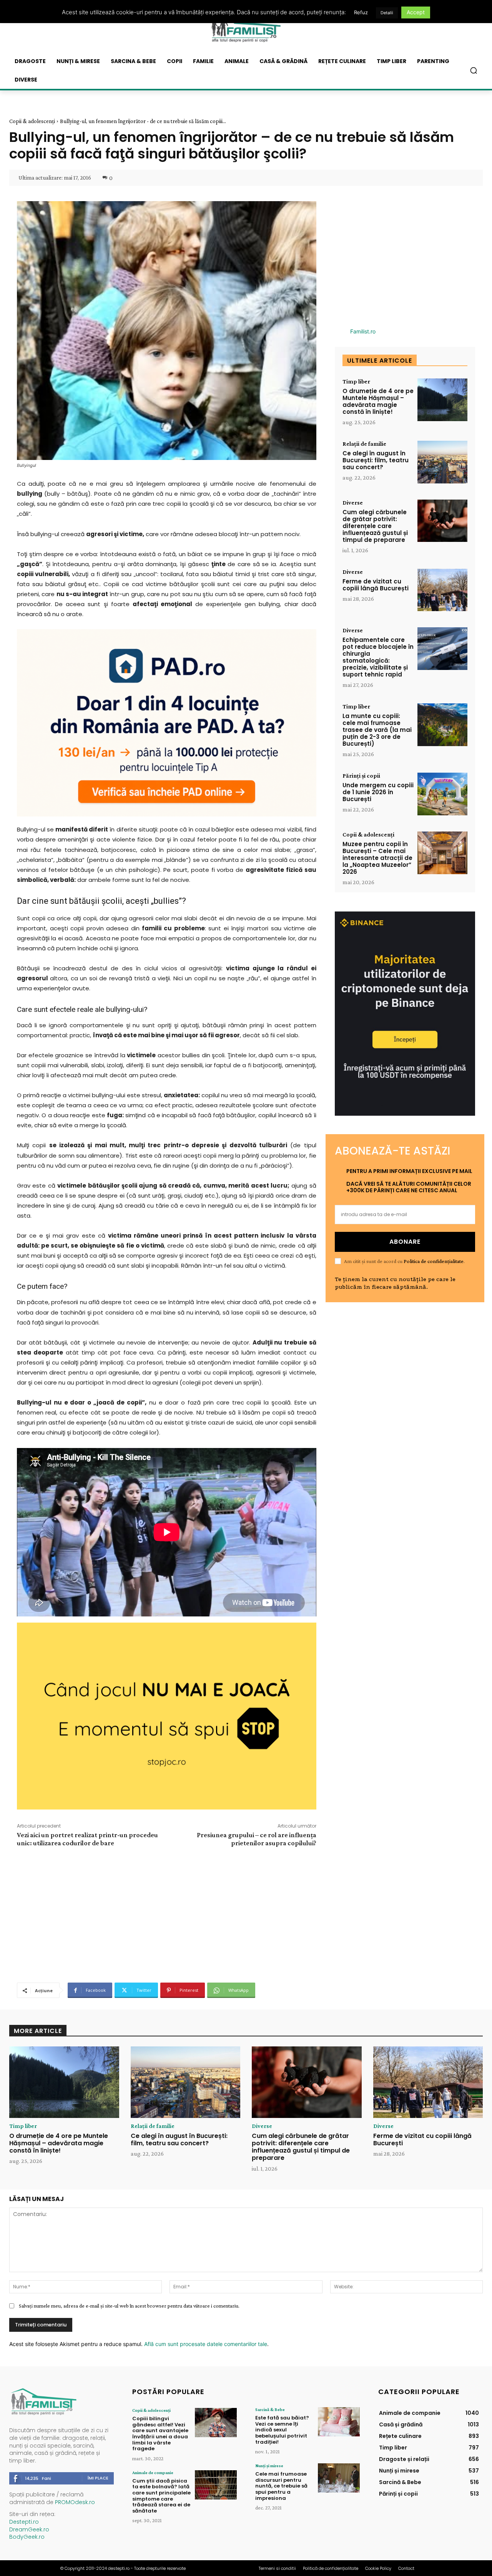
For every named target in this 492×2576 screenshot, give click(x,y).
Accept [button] (416, 12)
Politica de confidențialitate (434, 1261)
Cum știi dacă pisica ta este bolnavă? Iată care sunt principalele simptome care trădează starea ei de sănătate (161, 2496)
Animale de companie (153, 2473)
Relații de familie (364, 444)
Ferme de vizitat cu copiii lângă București (376, 585)
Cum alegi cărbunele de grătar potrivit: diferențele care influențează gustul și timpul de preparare (375, 526)
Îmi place (98, 2478)
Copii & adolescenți (32, 121)
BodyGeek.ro (27, 2537)
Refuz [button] (361, 12)
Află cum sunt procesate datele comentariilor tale (206, 2344)
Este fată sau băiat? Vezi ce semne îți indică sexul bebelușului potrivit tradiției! (282, 2430)
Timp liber (356, 382)
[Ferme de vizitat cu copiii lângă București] (442, 590)
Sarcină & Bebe (270, 2409)
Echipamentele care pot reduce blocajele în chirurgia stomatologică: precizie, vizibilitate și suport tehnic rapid (378, 657)
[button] (474, 70)
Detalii (387, 13)
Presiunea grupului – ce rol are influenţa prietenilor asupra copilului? (257, 1839)
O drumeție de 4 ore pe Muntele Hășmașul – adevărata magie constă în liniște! (378, 401)
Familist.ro (363, 331)
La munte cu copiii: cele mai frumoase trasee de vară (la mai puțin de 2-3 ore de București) (377, 730)
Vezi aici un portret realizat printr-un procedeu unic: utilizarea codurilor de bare (87, 1839)
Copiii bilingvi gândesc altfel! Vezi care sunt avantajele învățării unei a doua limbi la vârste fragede (160, 2434)
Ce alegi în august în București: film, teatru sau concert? (376, 460)
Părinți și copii (361, 776)
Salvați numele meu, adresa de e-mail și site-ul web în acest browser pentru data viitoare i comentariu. (129, 2306)
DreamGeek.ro (29, 2529)
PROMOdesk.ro (75, 2502)
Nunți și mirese (269, 2466)
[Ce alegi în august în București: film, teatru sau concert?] (442, 462)
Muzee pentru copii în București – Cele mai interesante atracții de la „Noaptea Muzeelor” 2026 (377, 858)
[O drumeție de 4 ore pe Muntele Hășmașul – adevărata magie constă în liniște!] (442, 400)
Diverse (353, 503)
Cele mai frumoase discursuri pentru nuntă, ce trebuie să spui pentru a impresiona (281, 2486)
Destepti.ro (24, 2522)
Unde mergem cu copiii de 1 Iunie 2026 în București (378, 792)
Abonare (405, 1242)
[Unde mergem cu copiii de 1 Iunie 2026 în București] (442, 794)
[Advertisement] (166, 1914)
